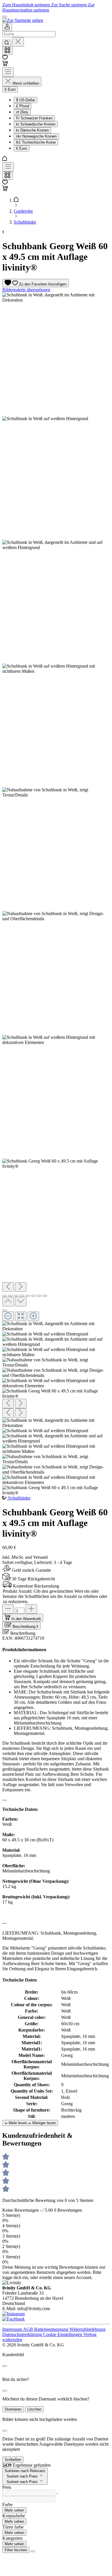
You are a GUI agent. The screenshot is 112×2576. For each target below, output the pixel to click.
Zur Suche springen (69, 5)
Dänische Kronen (32, 130)
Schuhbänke (19, 1498)
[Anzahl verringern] (8, 1609)
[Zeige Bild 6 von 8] (33, 1296)
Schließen (13, 2460)
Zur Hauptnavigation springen (48, 7)
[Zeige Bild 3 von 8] (16, 1296)
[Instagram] (13, 2314)
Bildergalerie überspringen (26, 290)
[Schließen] (5, 1310)
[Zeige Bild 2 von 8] (10, 1296)
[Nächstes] (21, 1287)
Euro (22, 148)
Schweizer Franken (34, 118)
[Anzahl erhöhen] (31, 1609)
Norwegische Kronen (36, 136)
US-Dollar (26, 100)
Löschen (34, 2409)
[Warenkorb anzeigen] (5, 189)
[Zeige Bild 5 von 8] (28, 1296)
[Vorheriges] (8, 1287)
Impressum (13, 2329)
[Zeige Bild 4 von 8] (22, 1296)
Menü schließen (26, 83)
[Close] (5, 2366)
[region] (56, 894)
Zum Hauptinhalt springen (27, 5)
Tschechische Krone (36, 142)
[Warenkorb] (5, 65)
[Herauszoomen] (8, 1316)
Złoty (22, 112)
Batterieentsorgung (52, 2329)
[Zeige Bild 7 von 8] (39, 1296)
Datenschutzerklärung (23, 2334)
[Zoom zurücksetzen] (21, 1316)
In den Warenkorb (26, 1619)
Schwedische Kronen (36, 124)
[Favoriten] (5, 58)
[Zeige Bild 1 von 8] (5, 1296)
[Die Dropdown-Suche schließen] (18, 42)
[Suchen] (7, 43)
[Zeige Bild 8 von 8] (45, 1296)
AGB (29, 2329)
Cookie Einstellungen (63, 2334)
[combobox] (29, 34)
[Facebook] (13, 2319)
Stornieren (13, 2409)
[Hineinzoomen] (33, 1316)
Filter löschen (16, 2550)
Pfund (23, 106)
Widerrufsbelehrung (87, 2329)
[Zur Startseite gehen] (23, 20)
